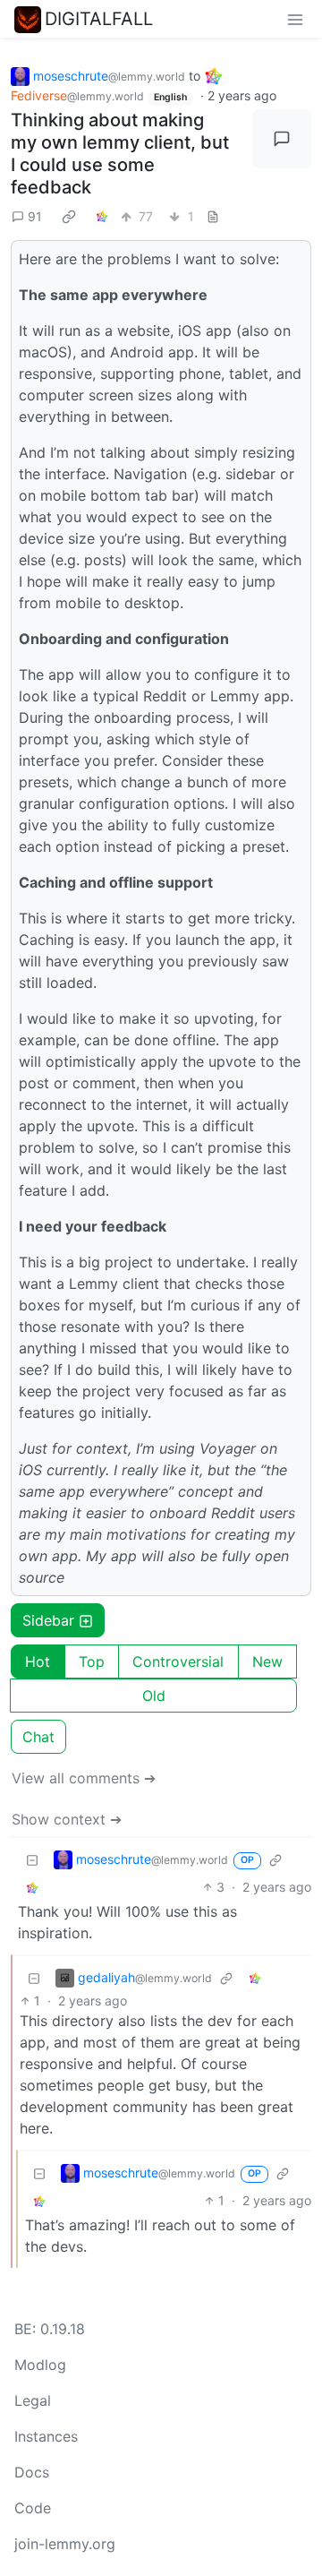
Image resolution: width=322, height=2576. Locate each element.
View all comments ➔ (84, 1778)
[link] (69, 216)
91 (35, 216)
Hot (38, 1662)
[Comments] (282, 139)
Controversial (178, 1662)
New (267, 1662)
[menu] (295, 19)
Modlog (40, 2365)
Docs (32, 2472)
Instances (46, 2436)
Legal (33, 2400)
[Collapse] (32, 1859)
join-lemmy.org (65, 2544)
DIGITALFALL (99, 19)
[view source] (213, 216)
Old (154, 1696)
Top (92, 1662)
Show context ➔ (67, 1819)
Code (33, 2508)
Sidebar (48, 1620)
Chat (38, 1737)
